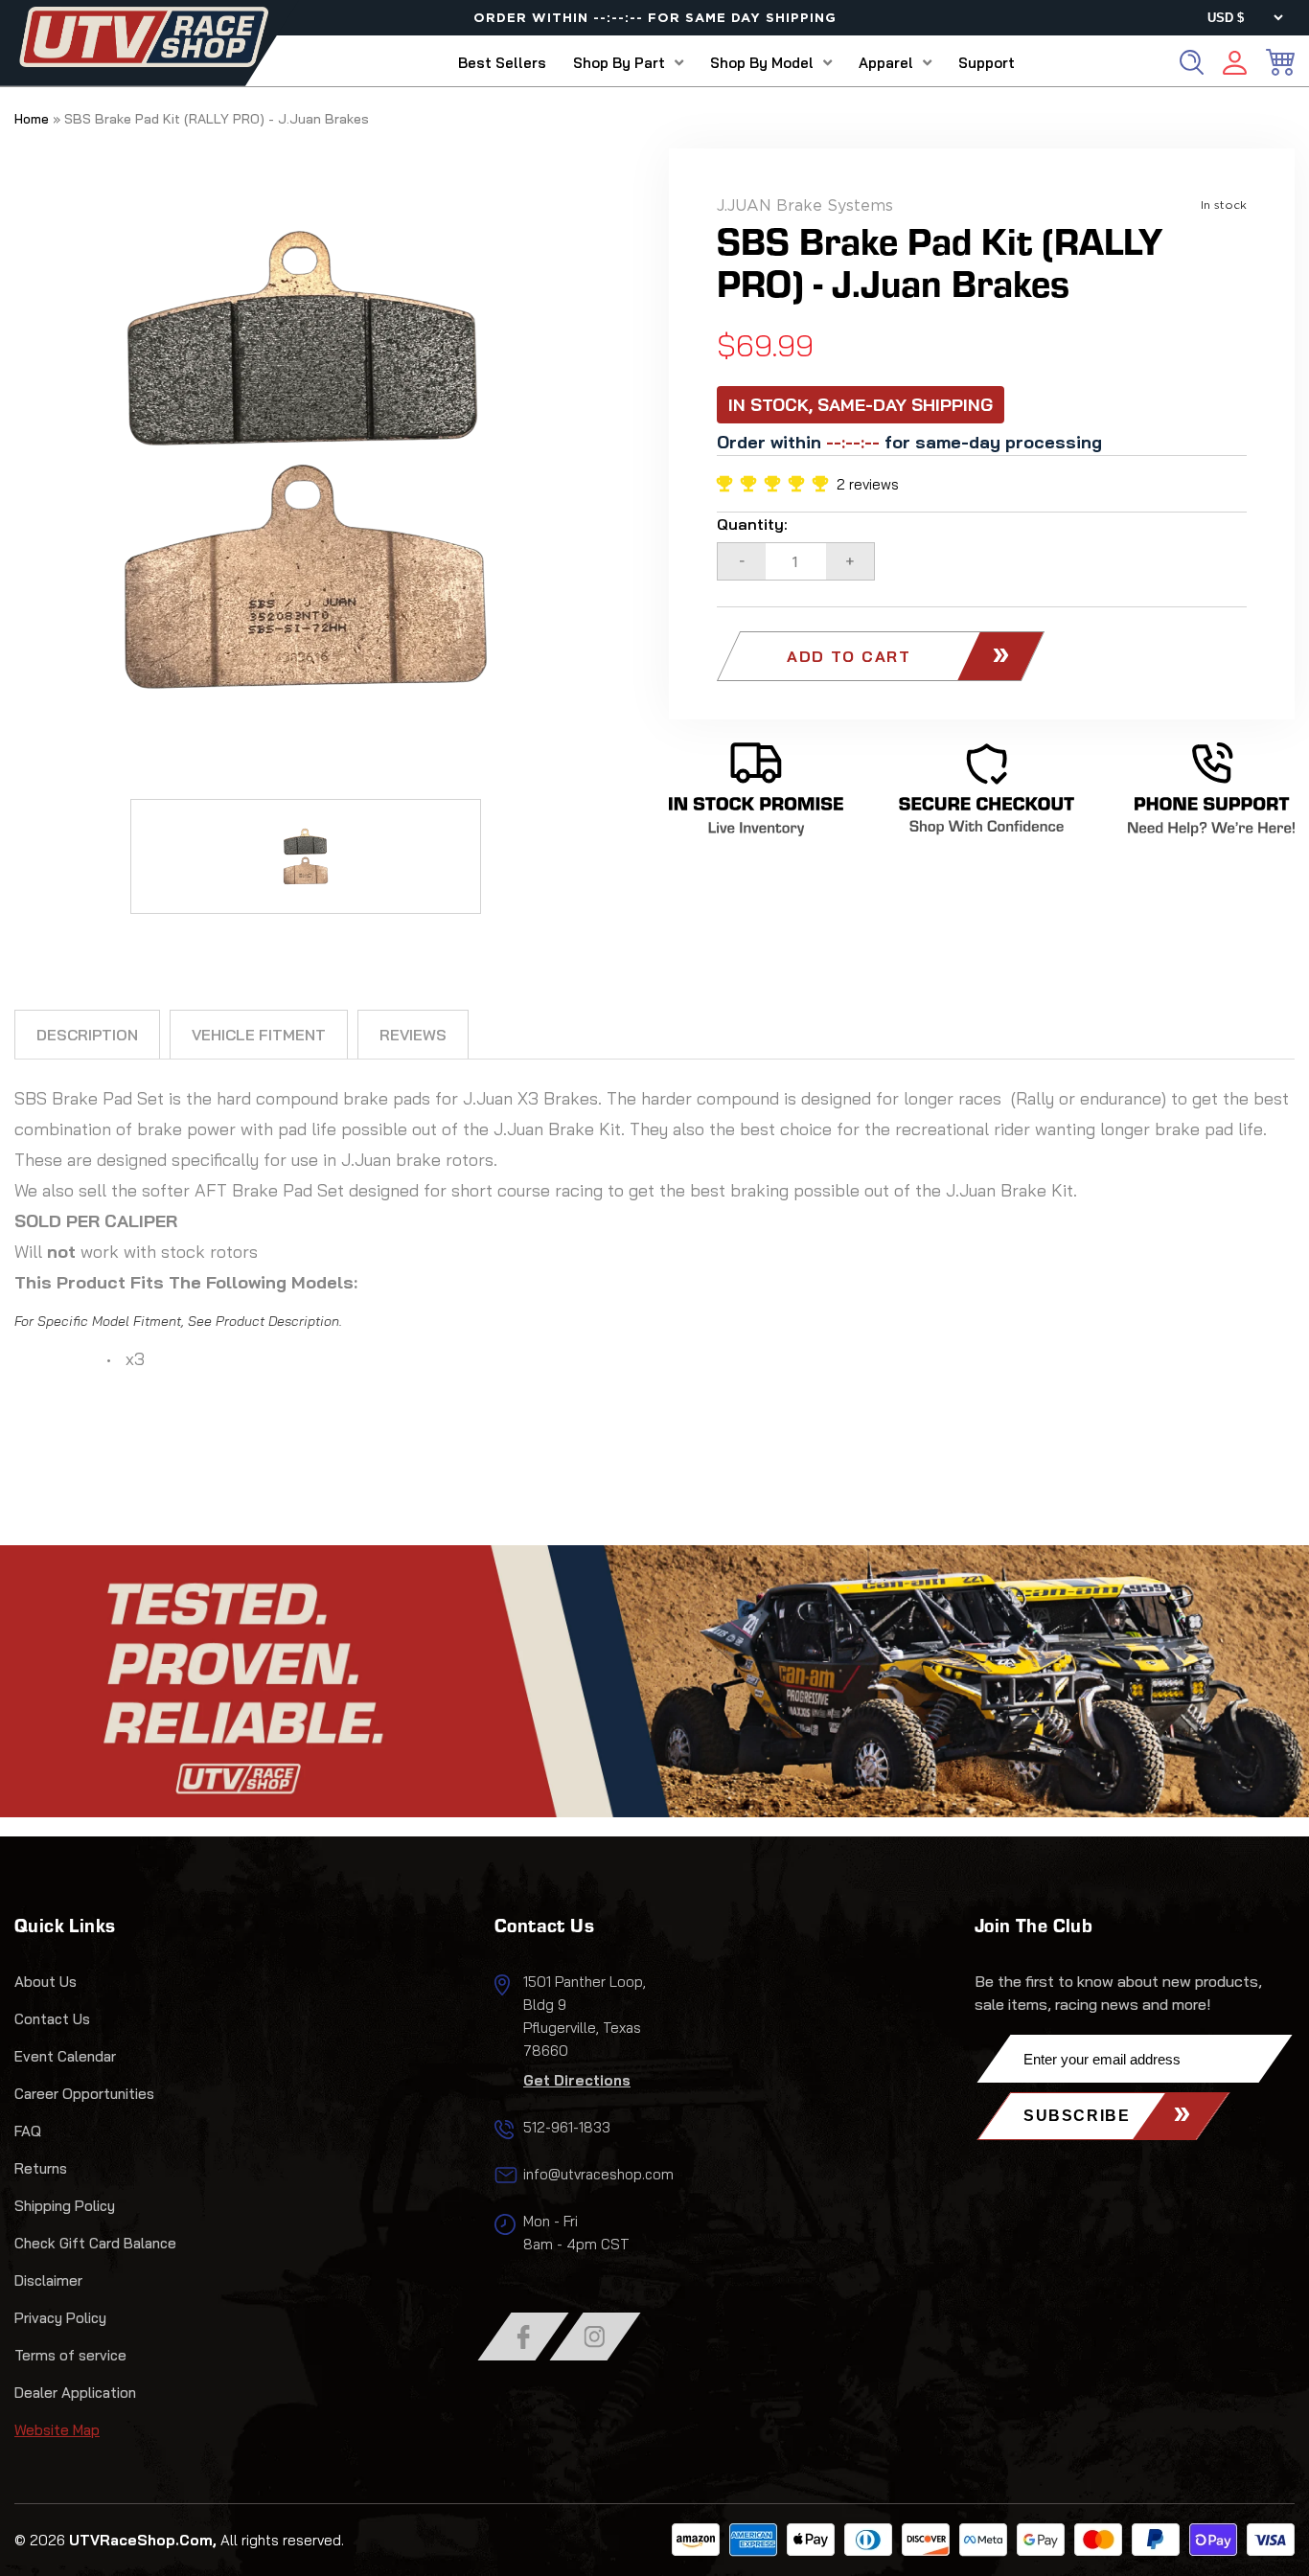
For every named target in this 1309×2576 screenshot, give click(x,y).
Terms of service (70, 2355)
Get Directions (577, 2080)
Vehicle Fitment (259, 1035)
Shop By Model (762, 63)
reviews (413, 1035)
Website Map (57, 2430)
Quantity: (752, 524)
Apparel (886, 63)
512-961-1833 (567, 2127)
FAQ (28, 2131)
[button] (777, 484)
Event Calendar (65, 2056)
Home (32, 119)
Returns (41, 2168)
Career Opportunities (84, 2094)
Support (987, 63)
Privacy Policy (60, 2318)
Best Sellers (502, 63)
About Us (46, 1982)
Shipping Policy (65, 2206)
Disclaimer (48, 2280)
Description (87, 1035)
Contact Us (52, 2019)
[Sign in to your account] (1235, 66)
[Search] (1192, 62)
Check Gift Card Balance (95, 2243)
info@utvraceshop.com (598, 2174)
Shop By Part (619, 63)
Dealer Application (75, 2393)
